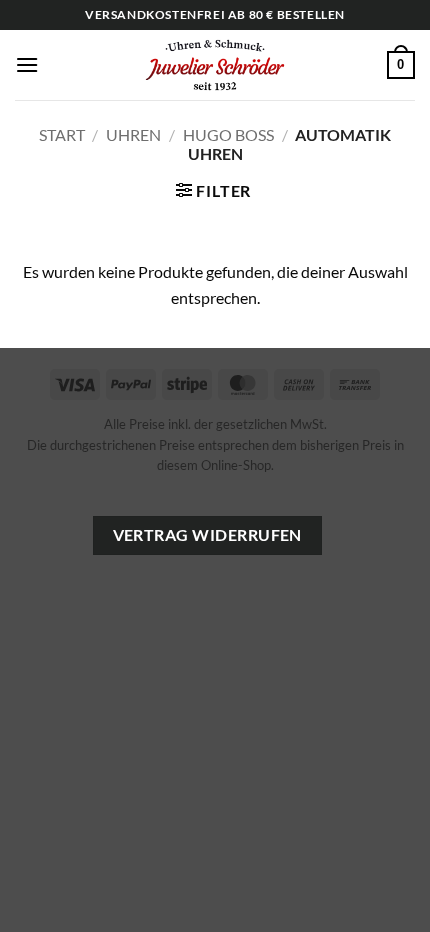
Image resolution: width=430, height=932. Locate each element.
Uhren (133, 134)
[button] (27, 64)
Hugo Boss (228, 134)
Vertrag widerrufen (207, 535)
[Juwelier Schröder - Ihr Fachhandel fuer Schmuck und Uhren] (215, 65)
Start (62, 134)
